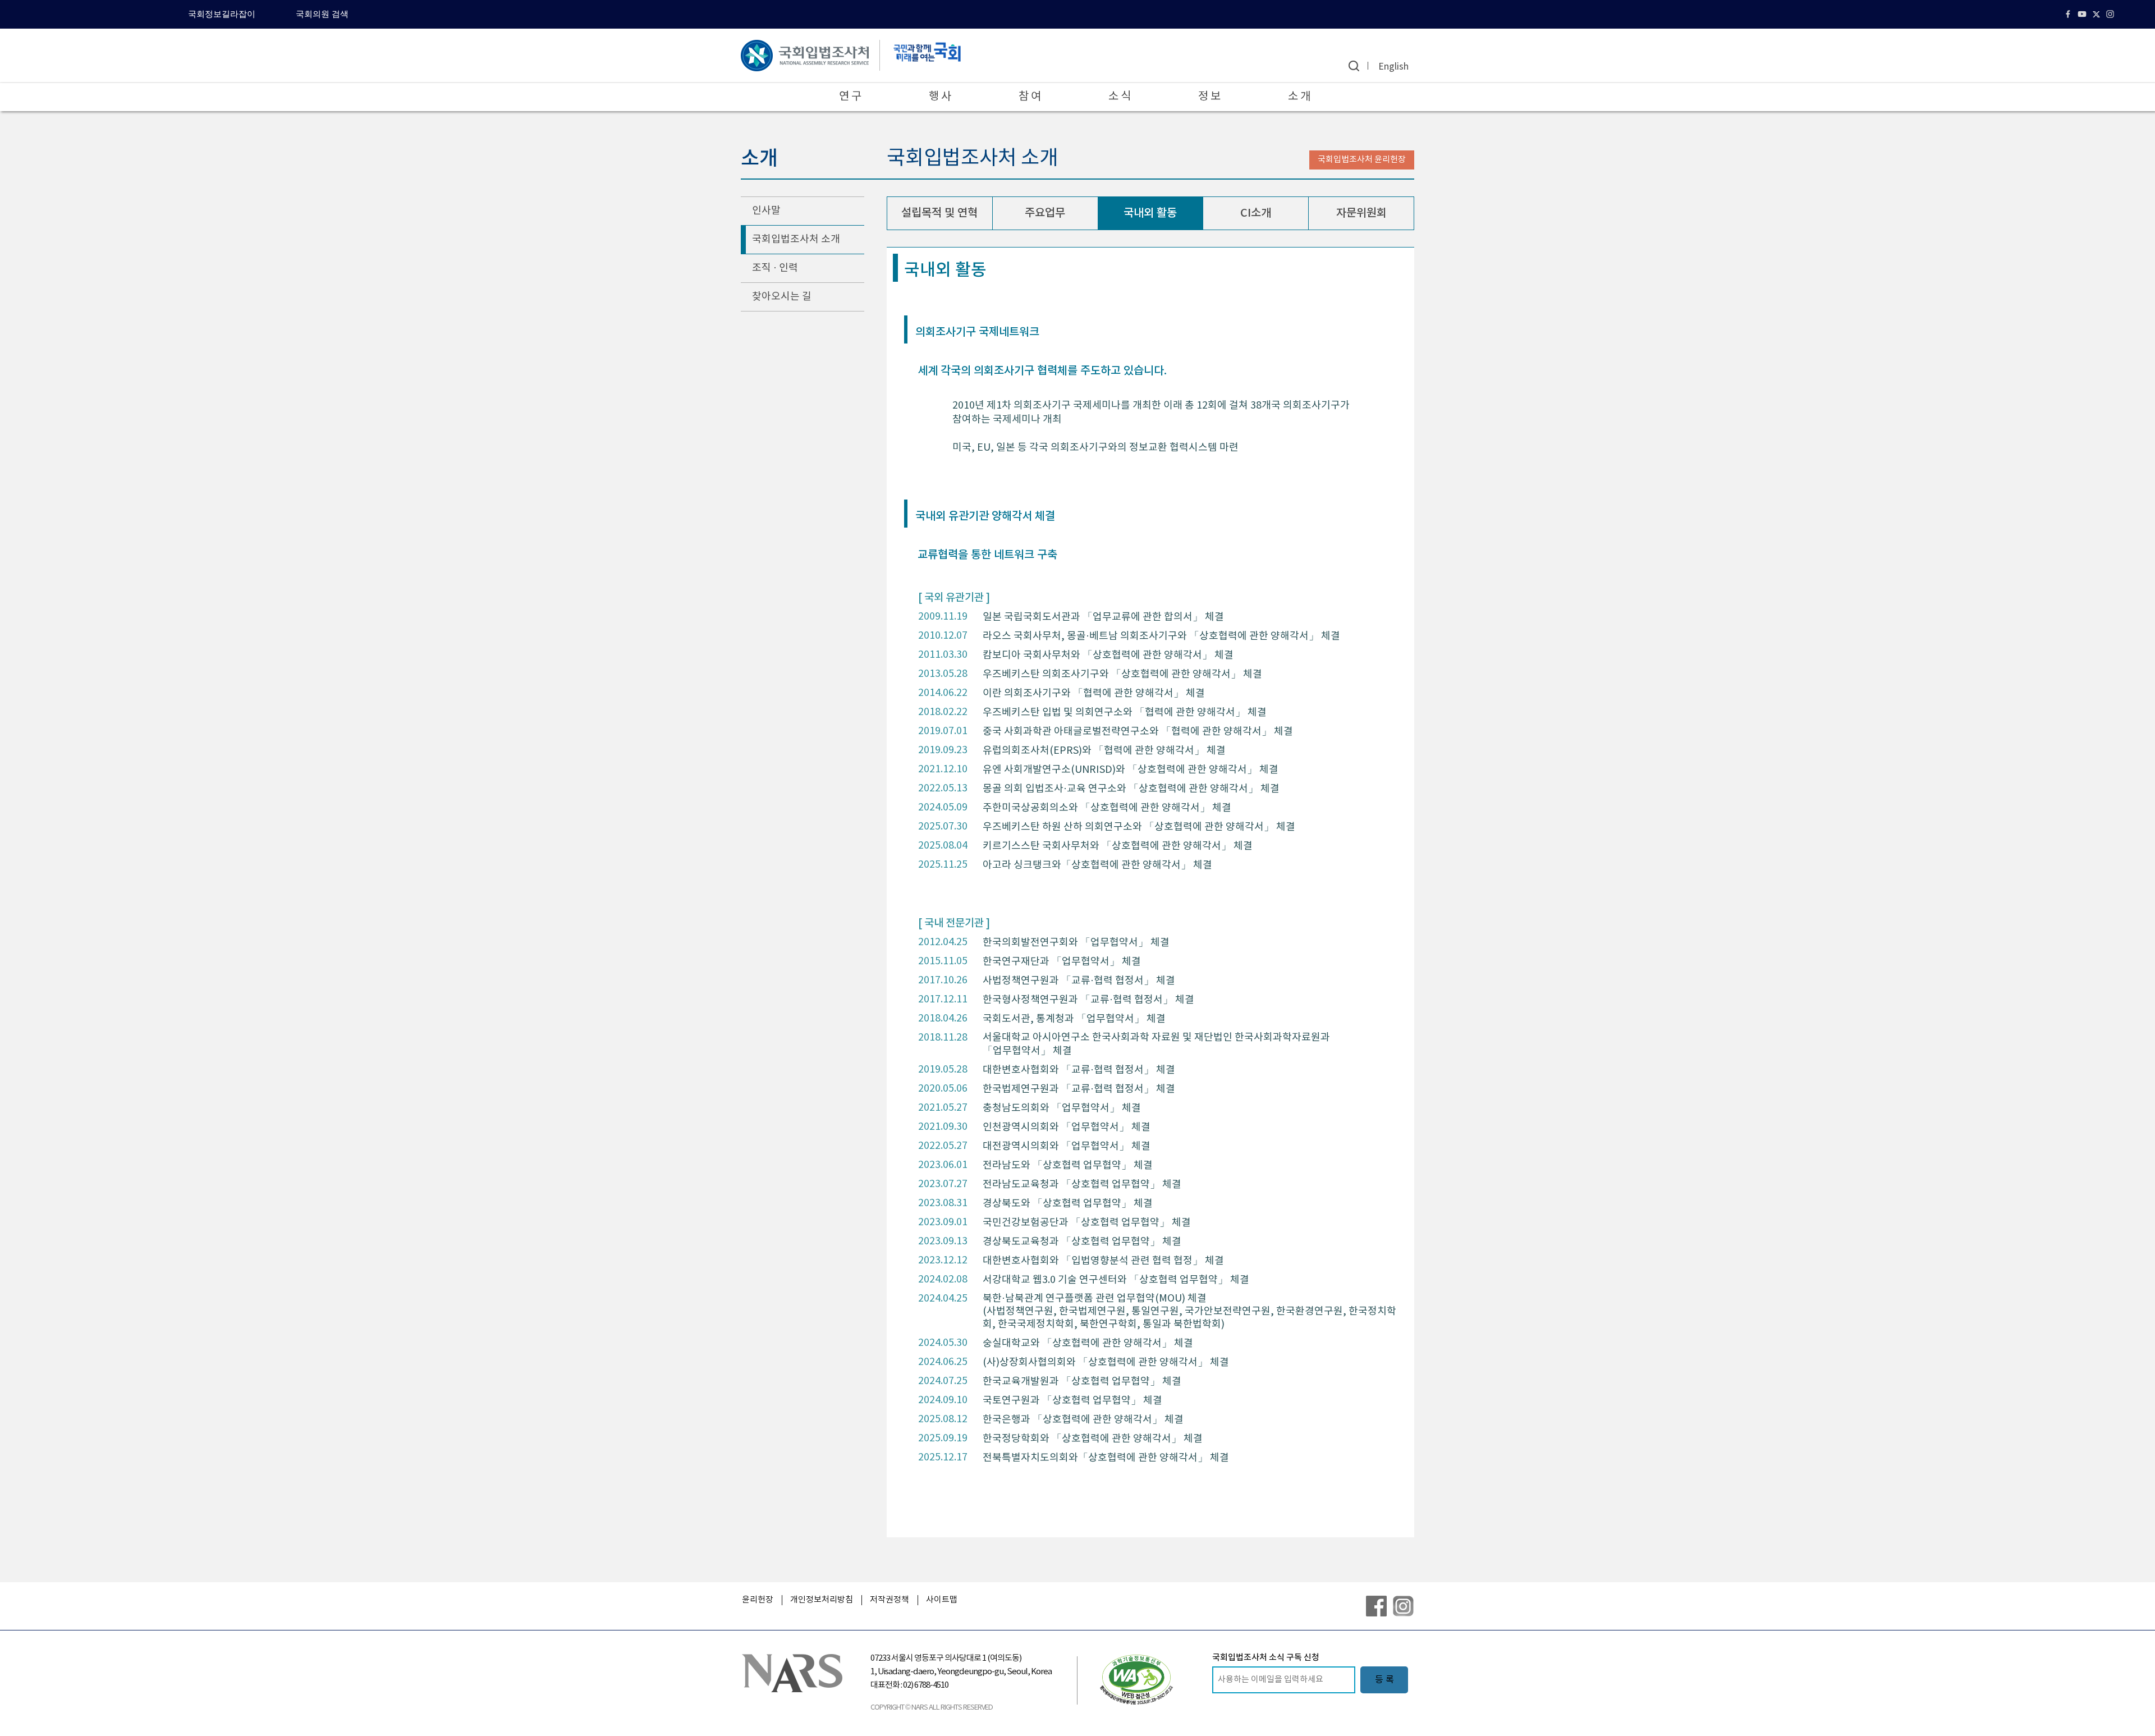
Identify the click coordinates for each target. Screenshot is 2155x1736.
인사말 (766, 211)
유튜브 (2083, 14)
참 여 (1030, 97)
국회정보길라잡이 (222, 14)
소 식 (1120, 97)
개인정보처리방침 (822, 1600)
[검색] (1354, 66)
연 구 (850, 97)
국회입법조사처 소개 (796, 239)
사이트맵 (942, 1600)
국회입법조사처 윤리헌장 (1362, 160)
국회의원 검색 (322, 14)
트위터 (2097, 14)
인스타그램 (2112, 14)
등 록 (1384, 1680)
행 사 (940, 97)
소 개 (1299, 97)
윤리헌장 (758, 1600)
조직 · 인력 (775, 268)
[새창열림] (1136, 1679)
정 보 (1209, 97)
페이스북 (2069, 14)
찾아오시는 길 (782, 297)
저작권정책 (889, 1600)
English (1393, 67)
